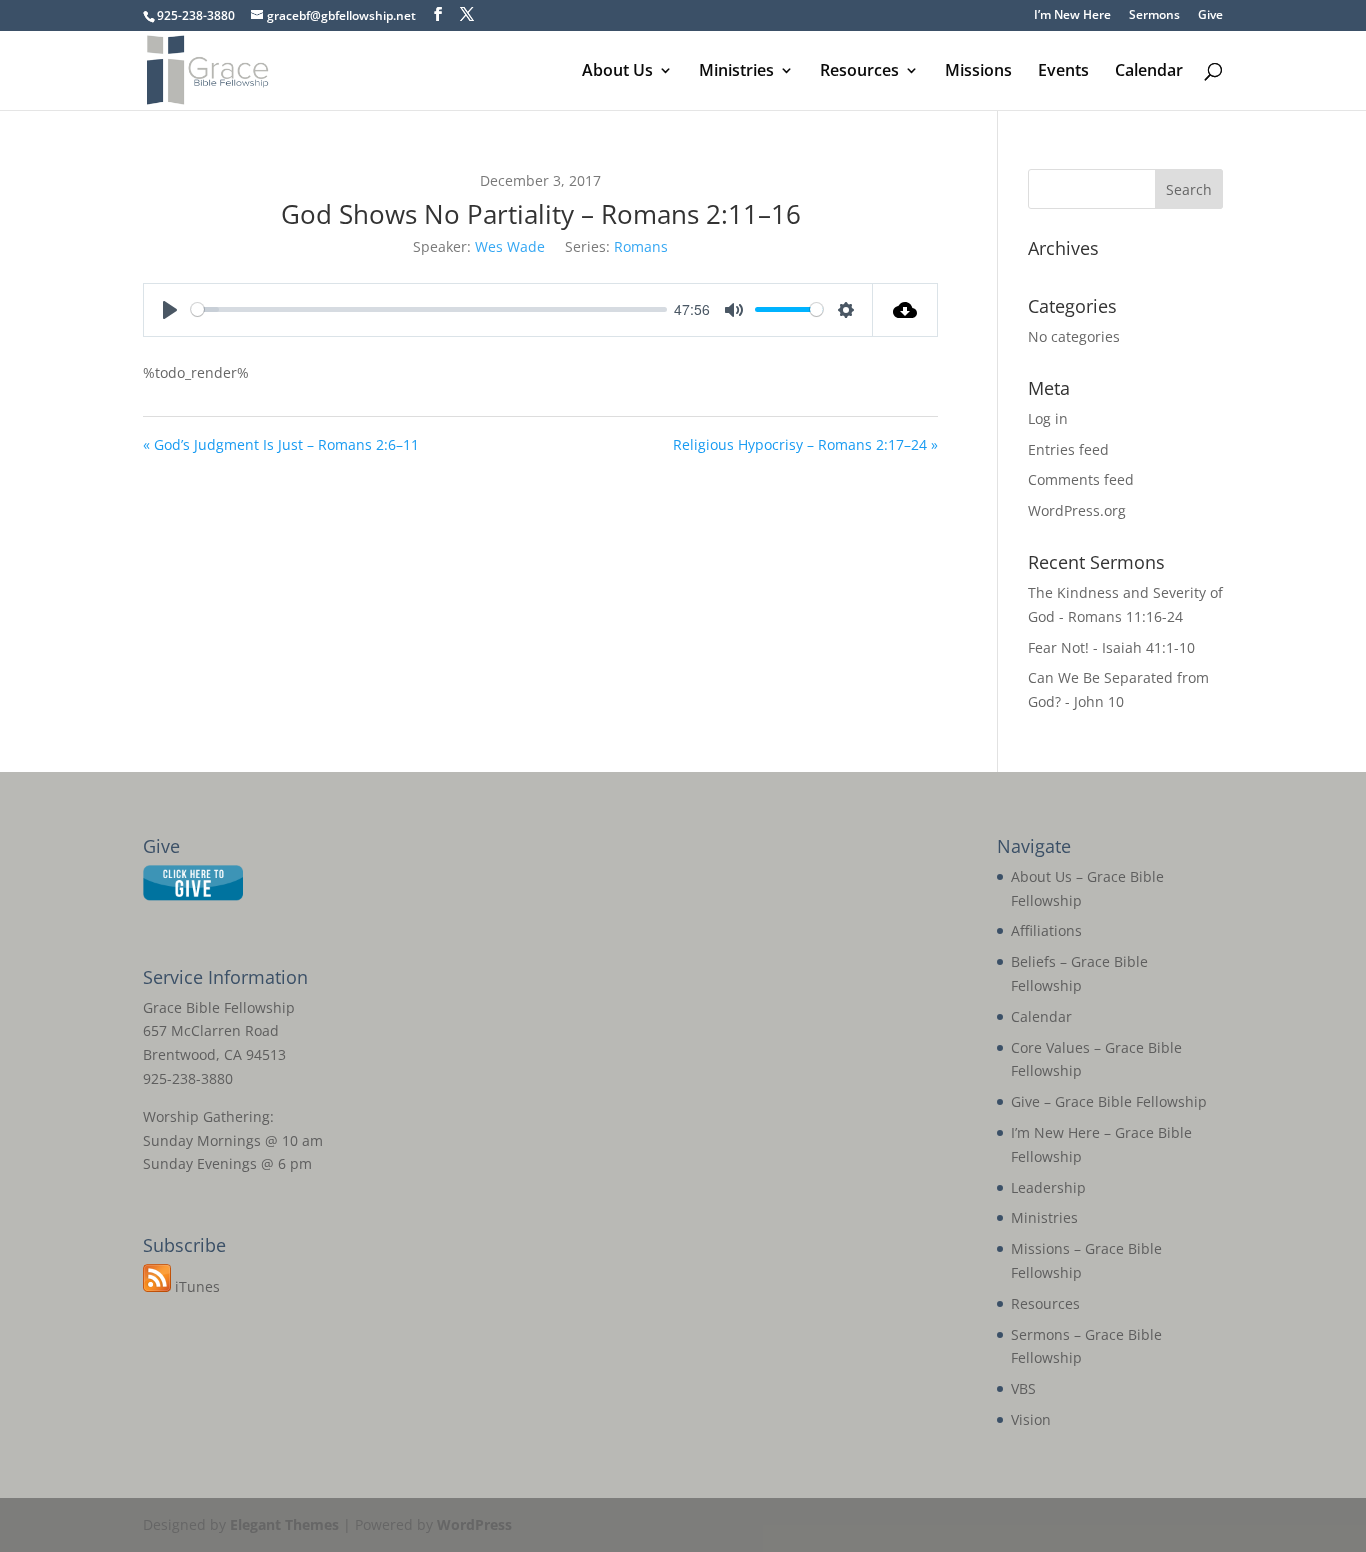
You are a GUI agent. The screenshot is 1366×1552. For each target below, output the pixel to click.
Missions (978, 72)
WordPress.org (1077, 510)
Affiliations (1046, 930)
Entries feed (1068, 449)
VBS (1023, 1388)
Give (1210, 16)
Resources (859, 72)
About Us (617, 72)
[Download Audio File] (905, 310)
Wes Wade (510, 246)
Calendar (1149, 72)
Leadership (1048, 1187)
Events (1063, 72)
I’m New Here (1072, 16)
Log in (1048, 418)
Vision (1031, 1419)
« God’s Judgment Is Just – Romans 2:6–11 (281, 444)
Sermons (1154, 16)
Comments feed (1081, 479)
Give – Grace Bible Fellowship (1109, 1101)
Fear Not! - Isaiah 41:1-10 (1111, 647)
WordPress (474, 1524)
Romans (641, 246)
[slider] (429, 309)
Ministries (736, 72)
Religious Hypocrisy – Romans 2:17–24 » (805, 444)
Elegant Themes (284, 1524)
